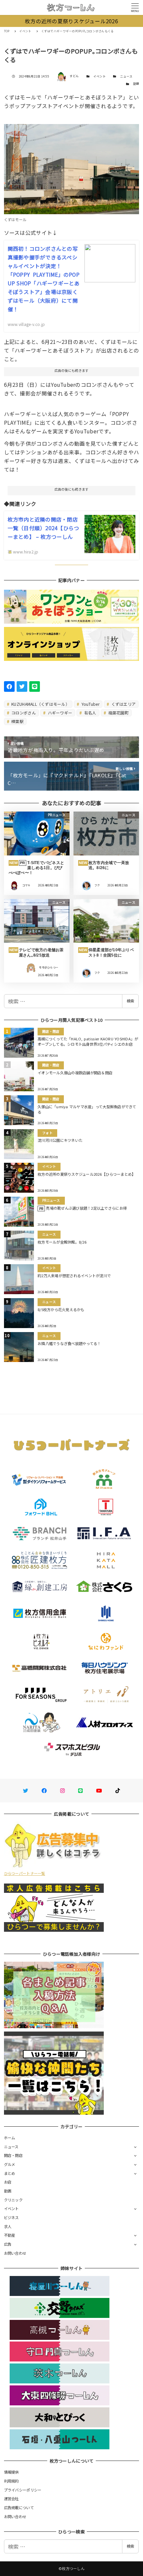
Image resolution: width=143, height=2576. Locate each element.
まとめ (10, 2173)
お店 (8, 2182)
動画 (8, 2191)
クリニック (13, 2200)
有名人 (90, 713)
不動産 (10, 2235)
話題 (136, 84)
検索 (130, 1001)
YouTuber (90, 704)
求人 (8, 2226)
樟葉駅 (17, 721)
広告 (8, 2244)
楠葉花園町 (118, 713)
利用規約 (11, 2481)
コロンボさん (23, 713)
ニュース (126, 76)
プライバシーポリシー (23, 2490)
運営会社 (11, 2499)
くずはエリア (123, 704)
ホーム (10, 2138)
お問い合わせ (15, 2253)
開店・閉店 (13, 2155)
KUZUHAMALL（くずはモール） (40, 704)
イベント (100, 76)
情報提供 (11, 2472)
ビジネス (11, 2217)
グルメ (10, 2164)
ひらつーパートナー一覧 (25, 1873)
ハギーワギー (59, 713)
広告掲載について (19, 2507)
